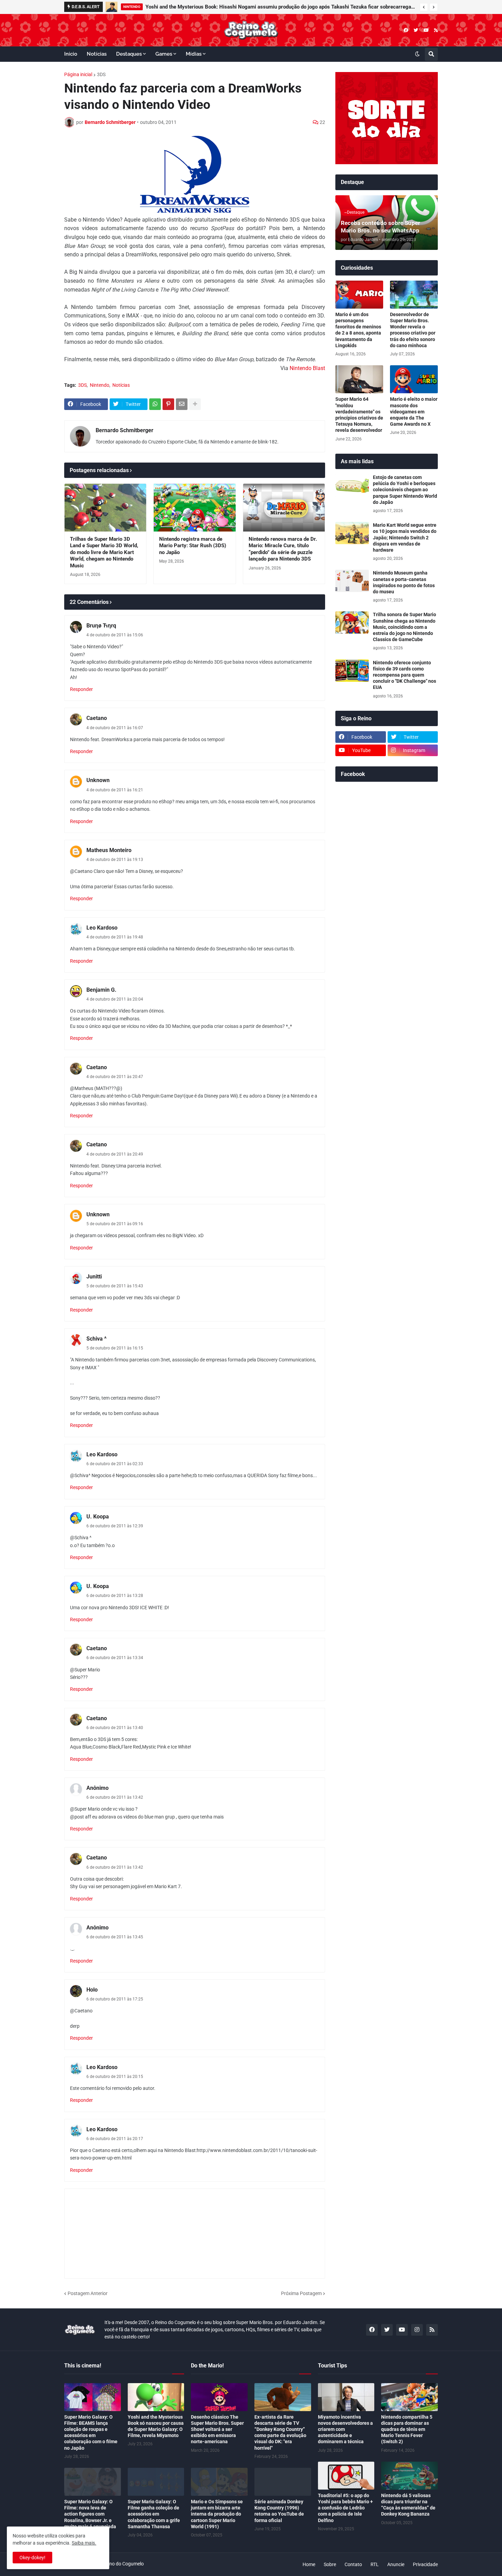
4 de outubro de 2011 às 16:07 (115, 728)
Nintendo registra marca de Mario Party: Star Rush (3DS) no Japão (193, 546)
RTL (375, 2564)
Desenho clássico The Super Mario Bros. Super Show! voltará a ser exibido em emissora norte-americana (217, 2429)
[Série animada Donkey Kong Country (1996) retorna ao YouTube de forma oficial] (283, 2482)
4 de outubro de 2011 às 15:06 (115, 635)
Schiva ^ (96, 1339)
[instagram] (417, 2330)
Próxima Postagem (301, 2293)
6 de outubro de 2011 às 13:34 (115, 1658)
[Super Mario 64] (359, 379)
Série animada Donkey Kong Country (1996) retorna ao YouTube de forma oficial (279, 2511)
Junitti (94, 1277)
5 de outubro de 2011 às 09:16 (115, 1224)
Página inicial (78, 74)
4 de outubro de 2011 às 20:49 (115, 1154)
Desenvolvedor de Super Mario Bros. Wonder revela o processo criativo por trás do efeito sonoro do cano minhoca (413, 330)
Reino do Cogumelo (123, 2564)
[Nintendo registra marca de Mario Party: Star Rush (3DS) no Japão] (194, 508)
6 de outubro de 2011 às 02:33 (115, 1464)
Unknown (98, 780)
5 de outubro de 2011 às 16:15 (115, 1348)
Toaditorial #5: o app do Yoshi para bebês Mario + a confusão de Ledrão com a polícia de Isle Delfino (345, 2508)
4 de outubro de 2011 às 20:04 (115, 999)
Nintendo (100, 385)
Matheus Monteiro (109, 850)
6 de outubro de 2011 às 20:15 (115, 2077)
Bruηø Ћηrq (101, 626)
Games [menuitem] (164, 54)
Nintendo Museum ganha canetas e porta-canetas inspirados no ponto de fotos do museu (404, 582)
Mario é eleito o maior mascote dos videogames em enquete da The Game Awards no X (414, 412)
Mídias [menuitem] (194, 54)
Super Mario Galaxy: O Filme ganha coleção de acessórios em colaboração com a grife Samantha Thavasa (154, 2514)
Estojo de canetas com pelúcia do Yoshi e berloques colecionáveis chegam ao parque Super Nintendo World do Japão (405, 490)
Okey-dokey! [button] (32, 2558)
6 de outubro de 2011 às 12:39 (115, 1526)
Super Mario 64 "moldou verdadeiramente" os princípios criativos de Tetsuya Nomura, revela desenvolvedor (359, 415)
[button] (424, 7)
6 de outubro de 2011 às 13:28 (115, 1596)
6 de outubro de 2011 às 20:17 (115, 2139)
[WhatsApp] (155, 404)
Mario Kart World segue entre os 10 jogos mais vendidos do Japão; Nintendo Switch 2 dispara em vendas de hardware (405, 537)
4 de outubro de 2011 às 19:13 (115, 860)
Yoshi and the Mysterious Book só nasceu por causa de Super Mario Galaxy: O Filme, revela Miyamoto (156, 2426)
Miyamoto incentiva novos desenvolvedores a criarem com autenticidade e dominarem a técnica (345, 2429)
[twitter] (416, 30)
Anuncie (396, 2564)
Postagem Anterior (88, 2293)
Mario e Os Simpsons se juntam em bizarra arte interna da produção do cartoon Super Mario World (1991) (217, 2514)
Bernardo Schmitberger (124, 430)
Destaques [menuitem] (129, 54)
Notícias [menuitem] (97, 54)
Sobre (330, 2564)
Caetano (97, 718)
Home (309, 2564)
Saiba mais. (84, 2543)
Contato (353, 2564)
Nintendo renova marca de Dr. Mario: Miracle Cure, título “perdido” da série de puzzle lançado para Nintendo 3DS (283, 549)
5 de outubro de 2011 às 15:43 (115, 1286)
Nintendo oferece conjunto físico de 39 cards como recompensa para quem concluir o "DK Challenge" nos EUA (405, 675)
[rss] (436, 30)
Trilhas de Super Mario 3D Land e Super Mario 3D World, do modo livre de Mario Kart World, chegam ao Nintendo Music (104, 552)
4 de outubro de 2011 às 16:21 (115, 790)
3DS (101, 74)
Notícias (121, 385)
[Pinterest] (168, 404)
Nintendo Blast (307, 368)
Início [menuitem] (71, 54)
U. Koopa (98, 1517)
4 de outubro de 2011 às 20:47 (115, 1077)
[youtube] (426, 30)
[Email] (182, 404)
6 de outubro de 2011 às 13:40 (115, 1728)
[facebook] (406, 30)
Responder (81, 689)
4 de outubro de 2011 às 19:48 (115, 937)
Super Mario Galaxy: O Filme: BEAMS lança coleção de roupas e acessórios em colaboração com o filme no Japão (91, 2432)
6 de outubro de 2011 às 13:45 (115, 1937)
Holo (92, 1990)
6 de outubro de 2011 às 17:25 (115, 1999)
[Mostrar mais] (195, 404)
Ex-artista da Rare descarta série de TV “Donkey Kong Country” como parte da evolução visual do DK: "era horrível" (280, 2432)
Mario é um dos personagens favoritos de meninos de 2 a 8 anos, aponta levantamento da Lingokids (358, 330)
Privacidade (425, 2564)
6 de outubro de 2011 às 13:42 (115, 1797)
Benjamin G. (101, 990)
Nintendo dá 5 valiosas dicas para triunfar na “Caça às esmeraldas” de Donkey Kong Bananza (408, 2505)
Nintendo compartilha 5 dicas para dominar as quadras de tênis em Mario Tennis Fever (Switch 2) (407, 2429)
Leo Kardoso (102, 928)
